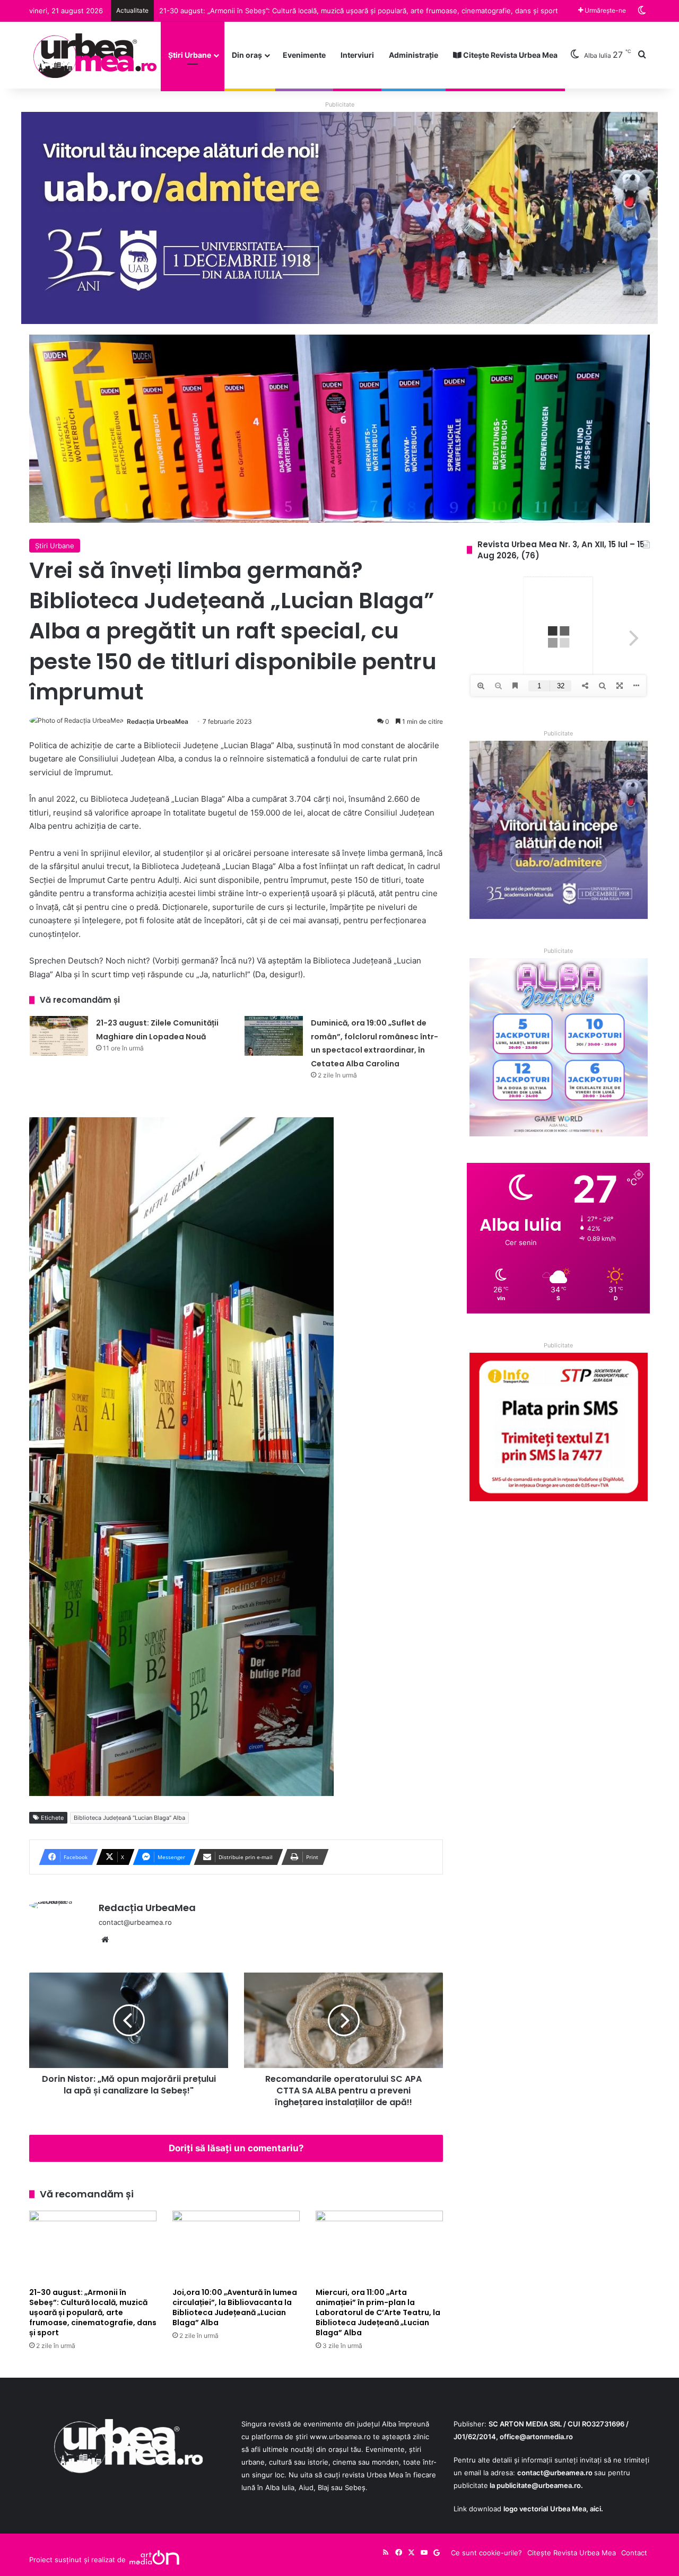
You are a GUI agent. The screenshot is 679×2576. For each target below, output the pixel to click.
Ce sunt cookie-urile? (486, 2553)
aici (595, 2509)
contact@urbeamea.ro (555, 2473)
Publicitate (340, 104)
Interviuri (357, 55)
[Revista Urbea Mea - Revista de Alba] (94, 55)
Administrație (414, 55)
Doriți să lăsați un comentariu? (236, 2148)
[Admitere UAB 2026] (339, 217)
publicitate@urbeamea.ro (539, 2485)
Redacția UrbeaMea (158, 721)
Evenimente (304, 55)
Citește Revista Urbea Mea (510, 55)
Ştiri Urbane (190, 55)
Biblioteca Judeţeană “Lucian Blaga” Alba (129, 1818)
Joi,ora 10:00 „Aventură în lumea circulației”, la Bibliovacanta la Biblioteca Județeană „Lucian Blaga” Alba (329, 11)
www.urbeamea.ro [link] (340, 2437)
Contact (634, 2553)
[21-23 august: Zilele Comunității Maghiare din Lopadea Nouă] (59, 1036)
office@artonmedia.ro (536, 2437)
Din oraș (247, 55)
